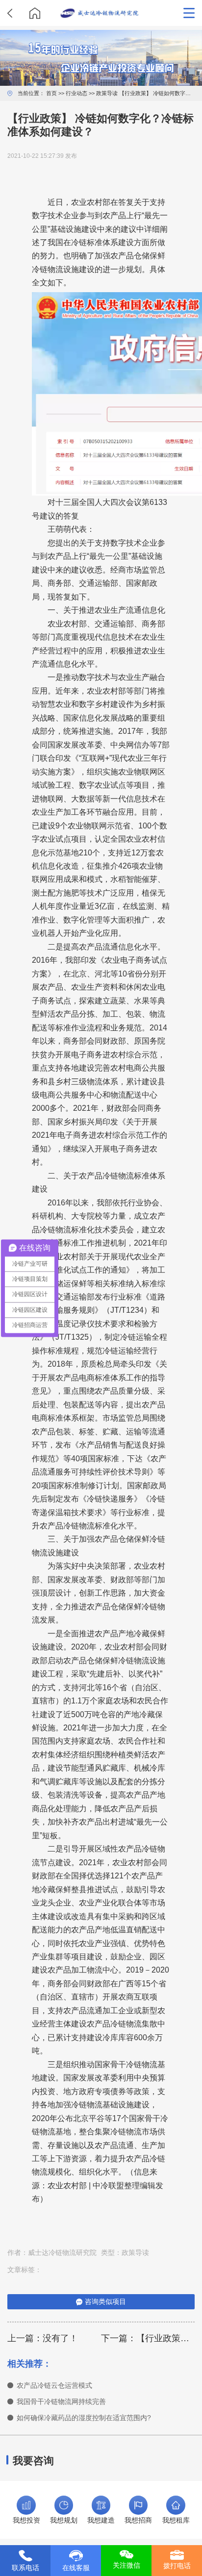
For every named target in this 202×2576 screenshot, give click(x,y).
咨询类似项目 (105, 2302)
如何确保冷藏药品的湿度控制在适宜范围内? (84, 2418)
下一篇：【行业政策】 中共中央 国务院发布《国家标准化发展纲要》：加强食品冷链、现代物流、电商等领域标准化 (148, 2338)
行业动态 (76, 93)
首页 (51, 93)
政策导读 (107, 93)
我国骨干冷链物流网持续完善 (61, 2402)
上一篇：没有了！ (43, 2338)
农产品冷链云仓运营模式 (54, 2386)
